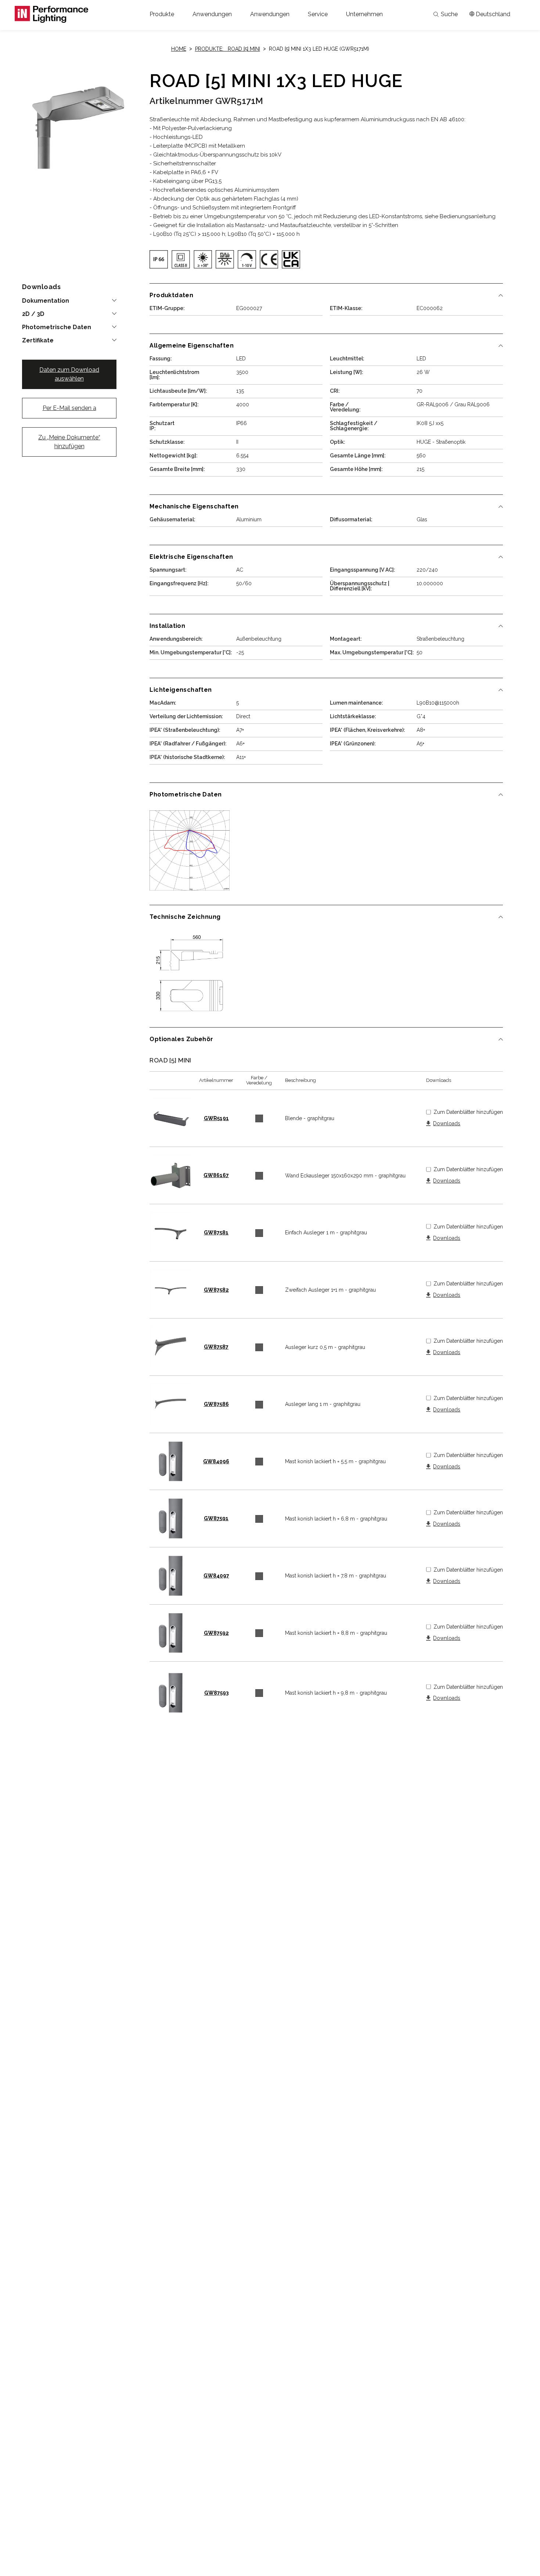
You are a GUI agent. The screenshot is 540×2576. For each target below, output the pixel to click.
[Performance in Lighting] (51, 14)
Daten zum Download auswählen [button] (69, 374)
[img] (159, 259)
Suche (449, 14)
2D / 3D (33, 314)
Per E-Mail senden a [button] (69, 408)
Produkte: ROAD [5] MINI (228, 49)
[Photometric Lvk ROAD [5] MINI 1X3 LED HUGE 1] (190, 850)
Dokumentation (46, 301)
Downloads (447, 1124)
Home (179, 49)
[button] (162, 14)
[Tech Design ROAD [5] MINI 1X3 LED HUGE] (190, 973)
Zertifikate (38, 341)
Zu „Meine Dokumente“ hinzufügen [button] (69, 442)
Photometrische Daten (57, 327)
